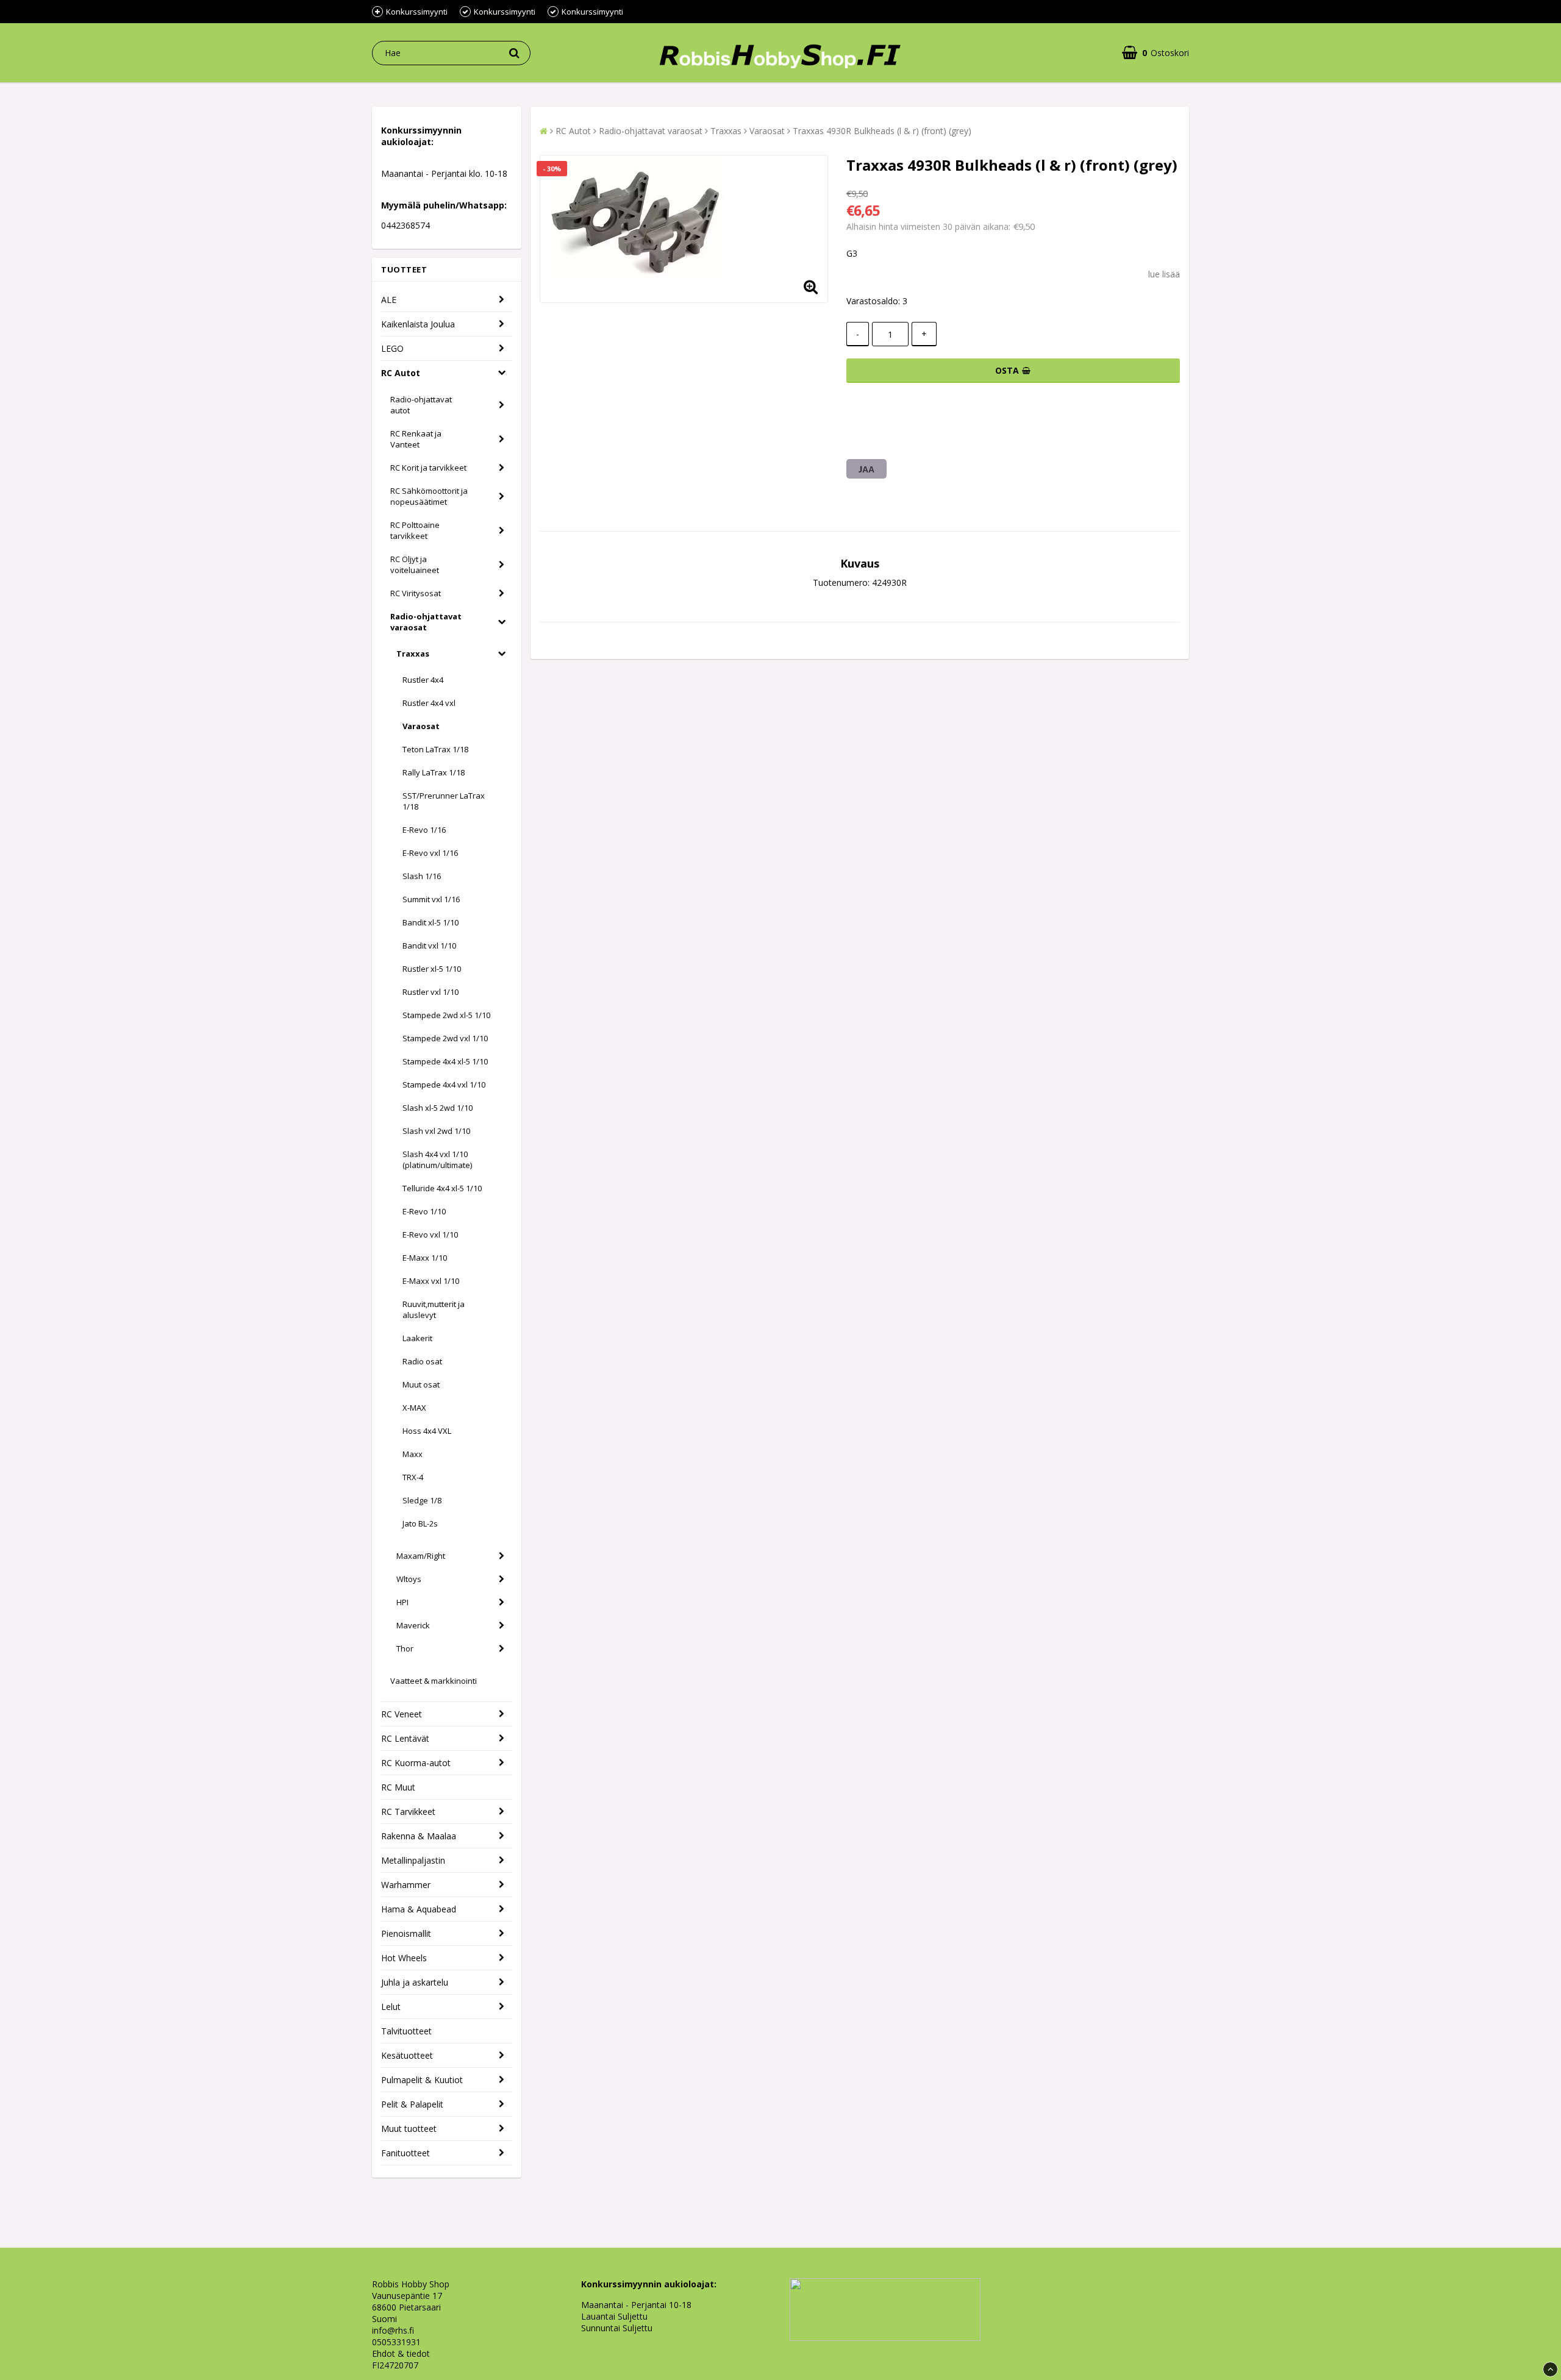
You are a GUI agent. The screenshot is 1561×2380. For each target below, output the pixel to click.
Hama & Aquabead (419, 1909)
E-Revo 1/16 (424, 830)
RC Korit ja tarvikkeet (428, 468)
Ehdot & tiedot (401, 2353)
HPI (402, 1602)
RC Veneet (402, 1714)
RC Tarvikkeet (408, 1812)
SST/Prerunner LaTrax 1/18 (444, 801)
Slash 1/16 (422, 876)
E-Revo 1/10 (424, 1211)
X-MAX (414, 1408)
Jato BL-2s (420, 1523)
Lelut (391, 2007)
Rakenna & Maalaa (419, 1836)
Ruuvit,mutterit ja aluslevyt (434, 1309)
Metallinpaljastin (413, 1860)
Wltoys (409, 1579)
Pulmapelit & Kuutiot (422, 2080)
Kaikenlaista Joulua (418, 324)
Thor (405, 1648)
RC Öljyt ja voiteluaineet (415, 565)
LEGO (392, 348)
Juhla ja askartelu (415, 1982)
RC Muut (398, 1787)
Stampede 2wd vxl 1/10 (445, 1038)
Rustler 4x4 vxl (429, 703)
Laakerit (417, 1338)
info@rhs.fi (393, 2330)
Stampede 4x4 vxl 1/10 (444, 1085)
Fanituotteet (405, 2153)
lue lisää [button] (1164, 274)
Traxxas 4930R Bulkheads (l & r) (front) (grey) (882, 131)
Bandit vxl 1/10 (429, 946)
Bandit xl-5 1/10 (430, 922)
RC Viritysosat (416, 593)
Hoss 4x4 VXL (427, 1431)
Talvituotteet (406, 2031)
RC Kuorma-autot (416, 1763)
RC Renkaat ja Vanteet (416, 439)
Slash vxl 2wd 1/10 (436, 1131)
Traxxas (413, 654)
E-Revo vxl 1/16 (430, 853)
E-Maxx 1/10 (425, 1258)
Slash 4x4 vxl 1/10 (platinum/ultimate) (437, 1160)
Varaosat (421, 726)
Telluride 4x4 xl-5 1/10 (442, 1188)
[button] (1156, 53)
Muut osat (421, 1384)
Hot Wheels (404, 1958)
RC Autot (401, 373)
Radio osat (422, 1361)
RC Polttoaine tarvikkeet (415, 530)
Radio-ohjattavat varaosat (426, 622)
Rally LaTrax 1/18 (434, 772)
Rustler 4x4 (423, 680)
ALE (389, 300)
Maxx (413, 1454)
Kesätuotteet (407, 2055)
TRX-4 (413, 1477)
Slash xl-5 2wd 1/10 (438, 1108)
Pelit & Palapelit (412, 2104)
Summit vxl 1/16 (431, 899)
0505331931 (396, 2342)
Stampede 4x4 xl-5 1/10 (445, 1061)
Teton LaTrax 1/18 (435, 749)
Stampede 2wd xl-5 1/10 (446, 1015)
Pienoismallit (406, 1933)
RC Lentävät (405, 1738)
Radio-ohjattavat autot (421, 405)
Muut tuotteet (409, 2129)
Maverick (413, 1625)
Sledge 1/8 (422, 1500)
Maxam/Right (421, 1556)
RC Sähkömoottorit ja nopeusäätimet (429, 496)
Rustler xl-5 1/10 (432, 969)
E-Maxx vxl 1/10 (431, 1281)
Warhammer (406, 1885)
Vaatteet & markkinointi (434, 1681)
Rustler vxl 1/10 (430, 992)
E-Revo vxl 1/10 (430, 1235)
